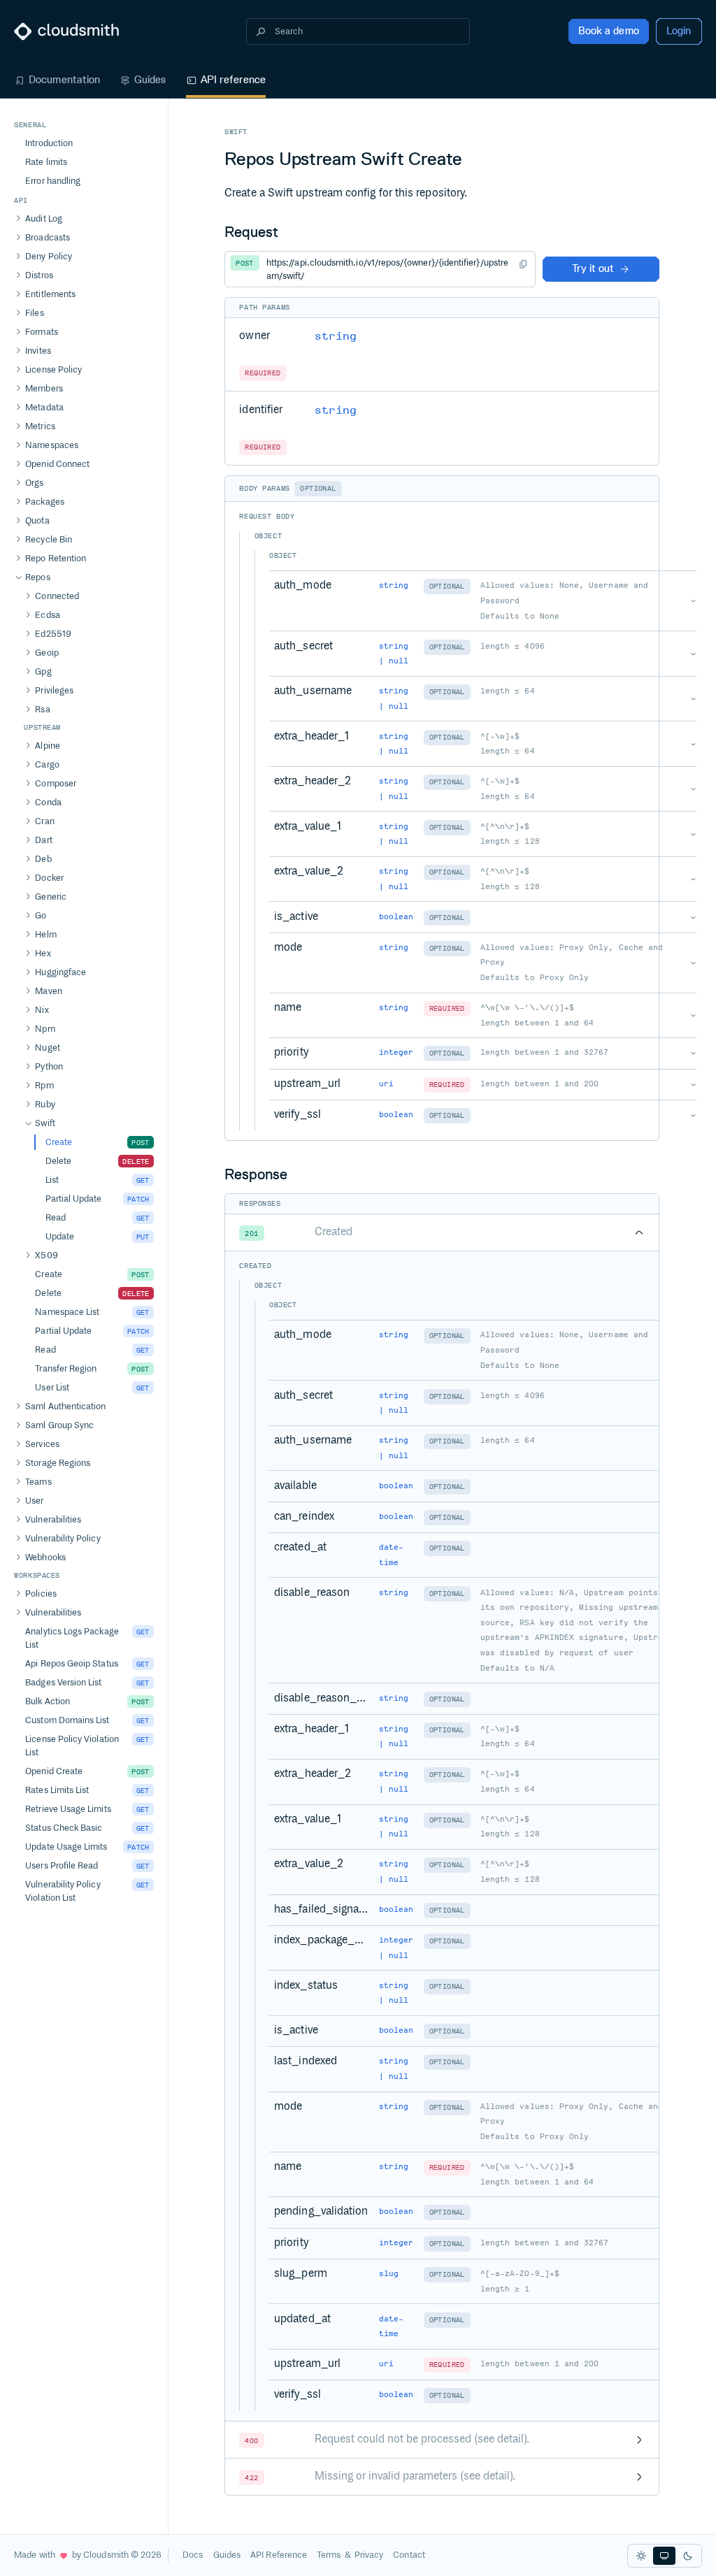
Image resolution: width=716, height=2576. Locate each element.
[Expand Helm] (28, 935)
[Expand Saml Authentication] (18, 1406)
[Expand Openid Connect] (18, 464)
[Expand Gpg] (28, 672)
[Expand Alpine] (28, 746)
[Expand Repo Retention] (18, 559)
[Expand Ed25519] (28, 634)
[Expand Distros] (18, 275)
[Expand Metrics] (18, 426)
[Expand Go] (28, 916)
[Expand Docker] (28, 878)
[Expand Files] (18, 313)
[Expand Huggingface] (28, 972)
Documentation (64, 80)
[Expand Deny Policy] (18, 257)
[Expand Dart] (28, 840)
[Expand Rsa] (28, 710)
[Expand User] (18, 1501)
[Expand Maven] (28, 991)
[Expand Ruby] (28, 1104)
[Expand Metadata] (18, 408)
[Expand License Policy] (18, 370)
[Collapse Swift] (28, 1123)
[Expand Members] (18, 389)
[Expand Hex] (28, 954)
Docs (193, 2555)
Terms (329, 2555)
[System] (664, 2556)
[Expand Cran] (28, 821)
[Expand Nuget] (28, 1048)
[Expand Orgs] (18, 483)
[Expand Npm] (28, 1029)
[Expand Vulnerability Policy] (18, 1539)
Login (679, 31)
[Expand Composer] (28, 784)
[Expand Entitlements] (18, 294)
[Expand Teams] (18, 1482)
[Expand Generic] (28, 897)
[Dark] (688, 2556)
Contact (409, 2555)
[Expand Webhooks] (18, 1557)
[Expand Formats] (18, 332)
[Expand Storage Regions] (18, 1463)
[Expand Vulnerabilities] (18, 1520)
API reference (234, 80)
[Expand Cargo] (28, 765)
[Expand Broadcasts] (18, 238)
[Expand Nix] (28, 1010)
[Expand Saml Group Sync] (18, 1425)
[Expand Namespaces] (18, 445)
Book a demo (609, 31)
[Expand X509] (28, 1255)
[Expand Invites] (18, 351)
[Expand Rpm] (28, 1086)
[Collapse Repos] (18, 577)
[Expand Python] (28, 1067)
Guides (150, 80)
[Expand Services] (18, 1444)
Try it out (593, 268)
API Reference (279, 2555)
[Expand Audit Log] (18, 219)
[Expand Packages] (18, 502)
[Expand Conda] (28, 803)
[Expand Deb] (28, 859)
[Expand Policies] (18, 1594)
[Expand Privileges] (28, 691)
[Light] (641, 2556)
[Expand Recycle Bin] (18, 540)
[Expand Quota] (18, 521)
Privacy (369, 2555)
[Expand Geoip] (28, 653)
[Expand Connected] (28, 596)
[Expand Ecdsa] (28, 615)
